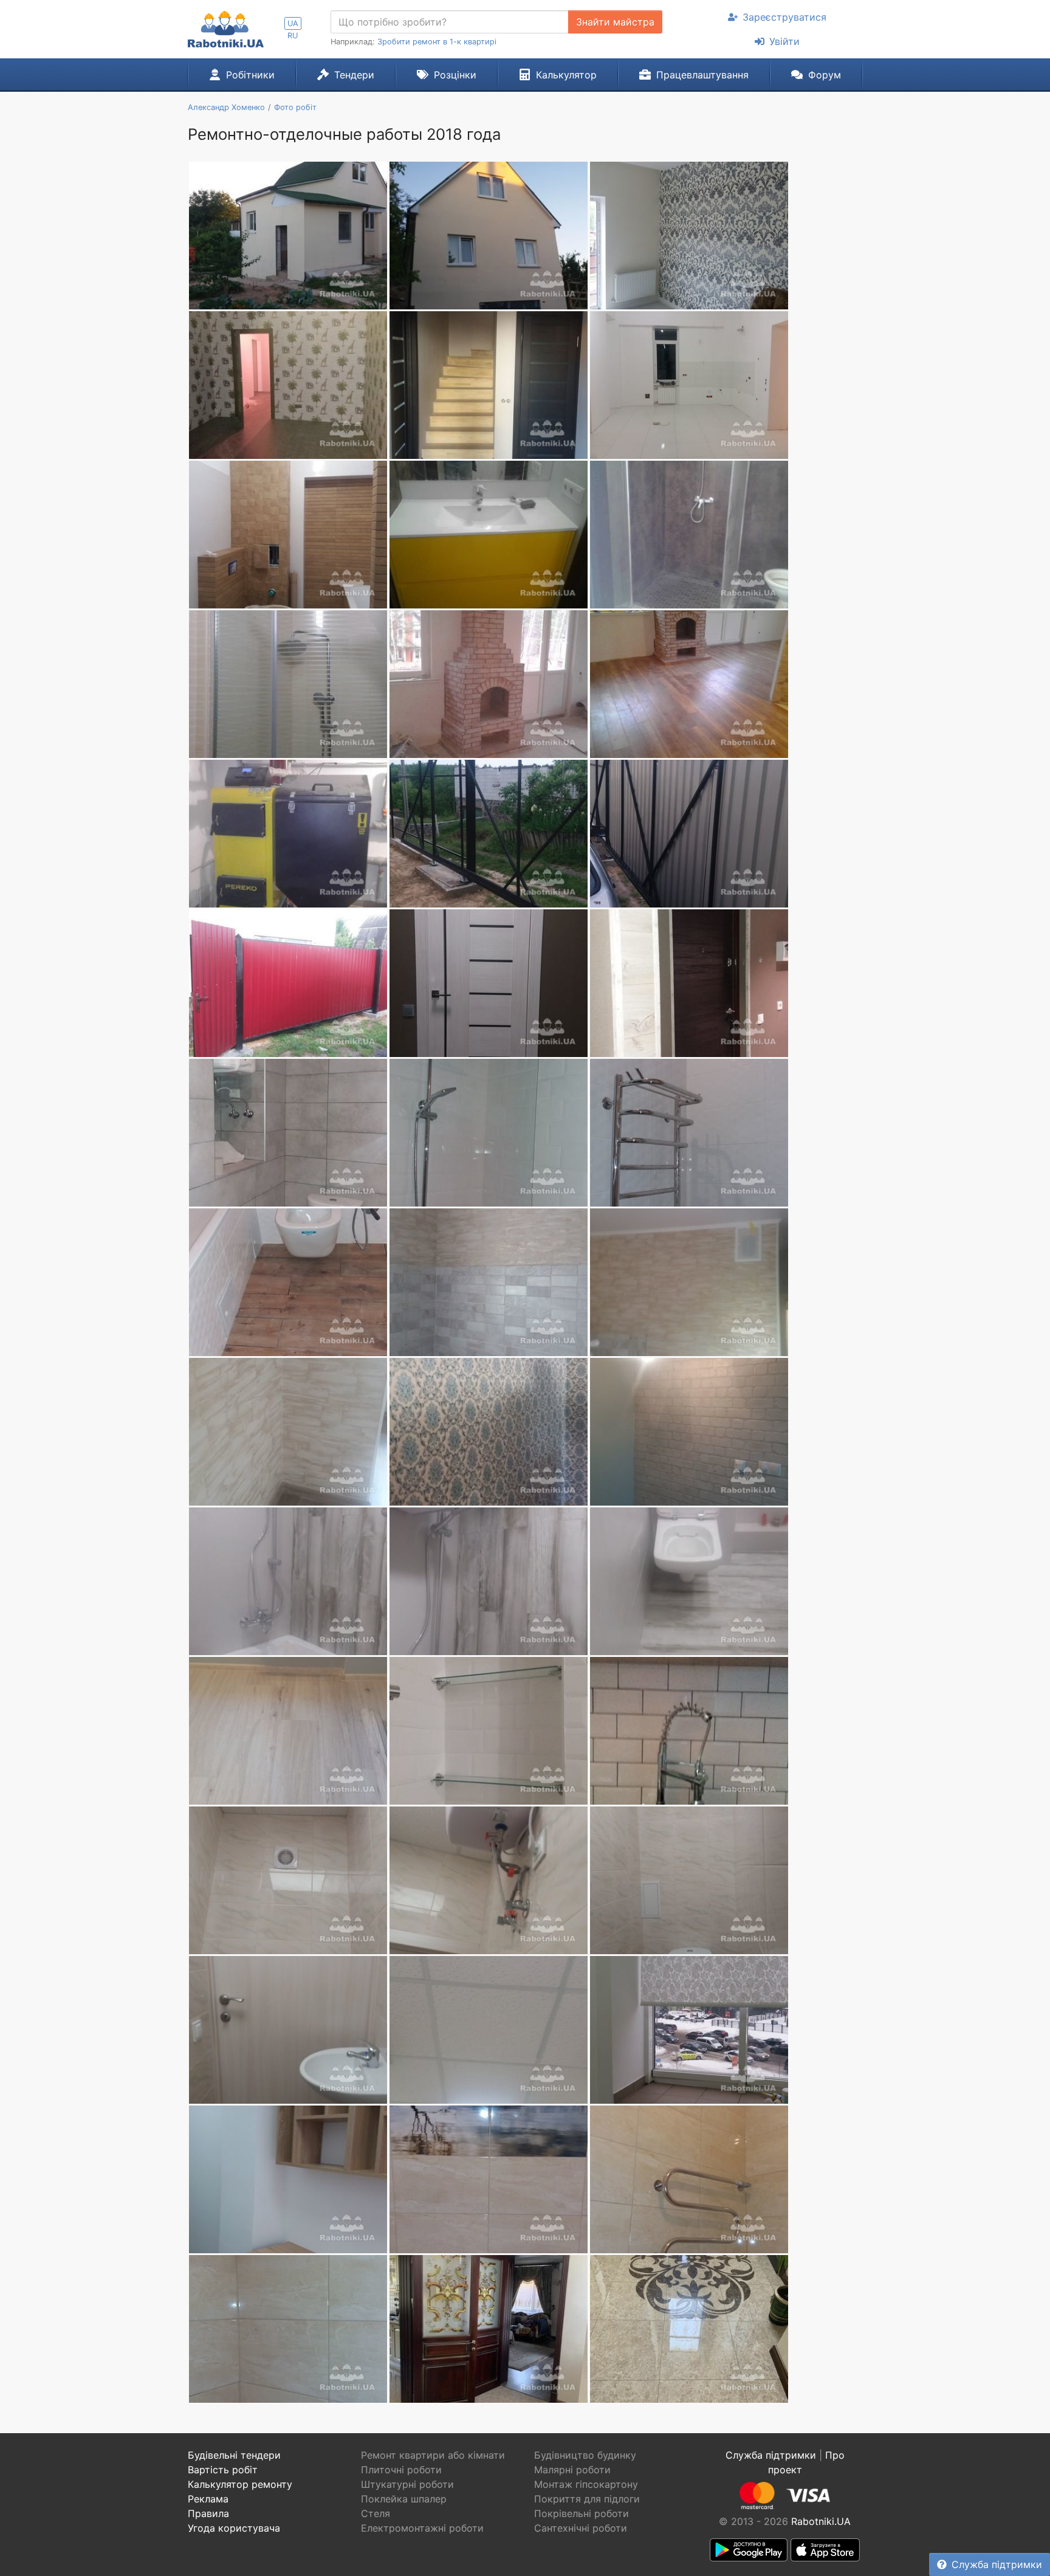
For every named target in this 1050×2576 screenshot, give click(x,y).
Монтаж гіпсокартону (586, 2484)
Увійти (784, 41)
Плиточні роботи (401, 2470)
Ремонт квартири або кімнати (433, 2455)
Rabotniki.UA (821, 2521)
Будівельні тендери (234, 2455)
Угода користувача (234, 2528)
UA (293, 23)
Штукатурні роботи (407, 2484)
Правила (208, 2513)
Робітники (250, 75)
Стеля (376, 2513)
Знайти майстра (615, 22)
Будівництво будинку (585, 2455)
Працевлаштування (702, 75)
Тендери (354, 75)
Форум (825, 75)
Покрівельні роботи (582, 2513)
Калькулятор (566, 75)
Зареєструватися (784, 17)
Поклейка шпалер (404, 2499)
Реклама (208, 2499)
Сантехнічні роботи (581, 2528)
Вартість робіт (223, 2470)
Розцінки (455, 75)
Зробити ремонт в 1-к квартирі (437, 42)
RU (293, 36)
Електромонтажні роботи (422, 2528)
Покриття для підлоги (587, 2499)
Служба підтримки (997, 2564)
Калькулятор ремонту (240, 2484)
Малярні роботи (572, 2470)
